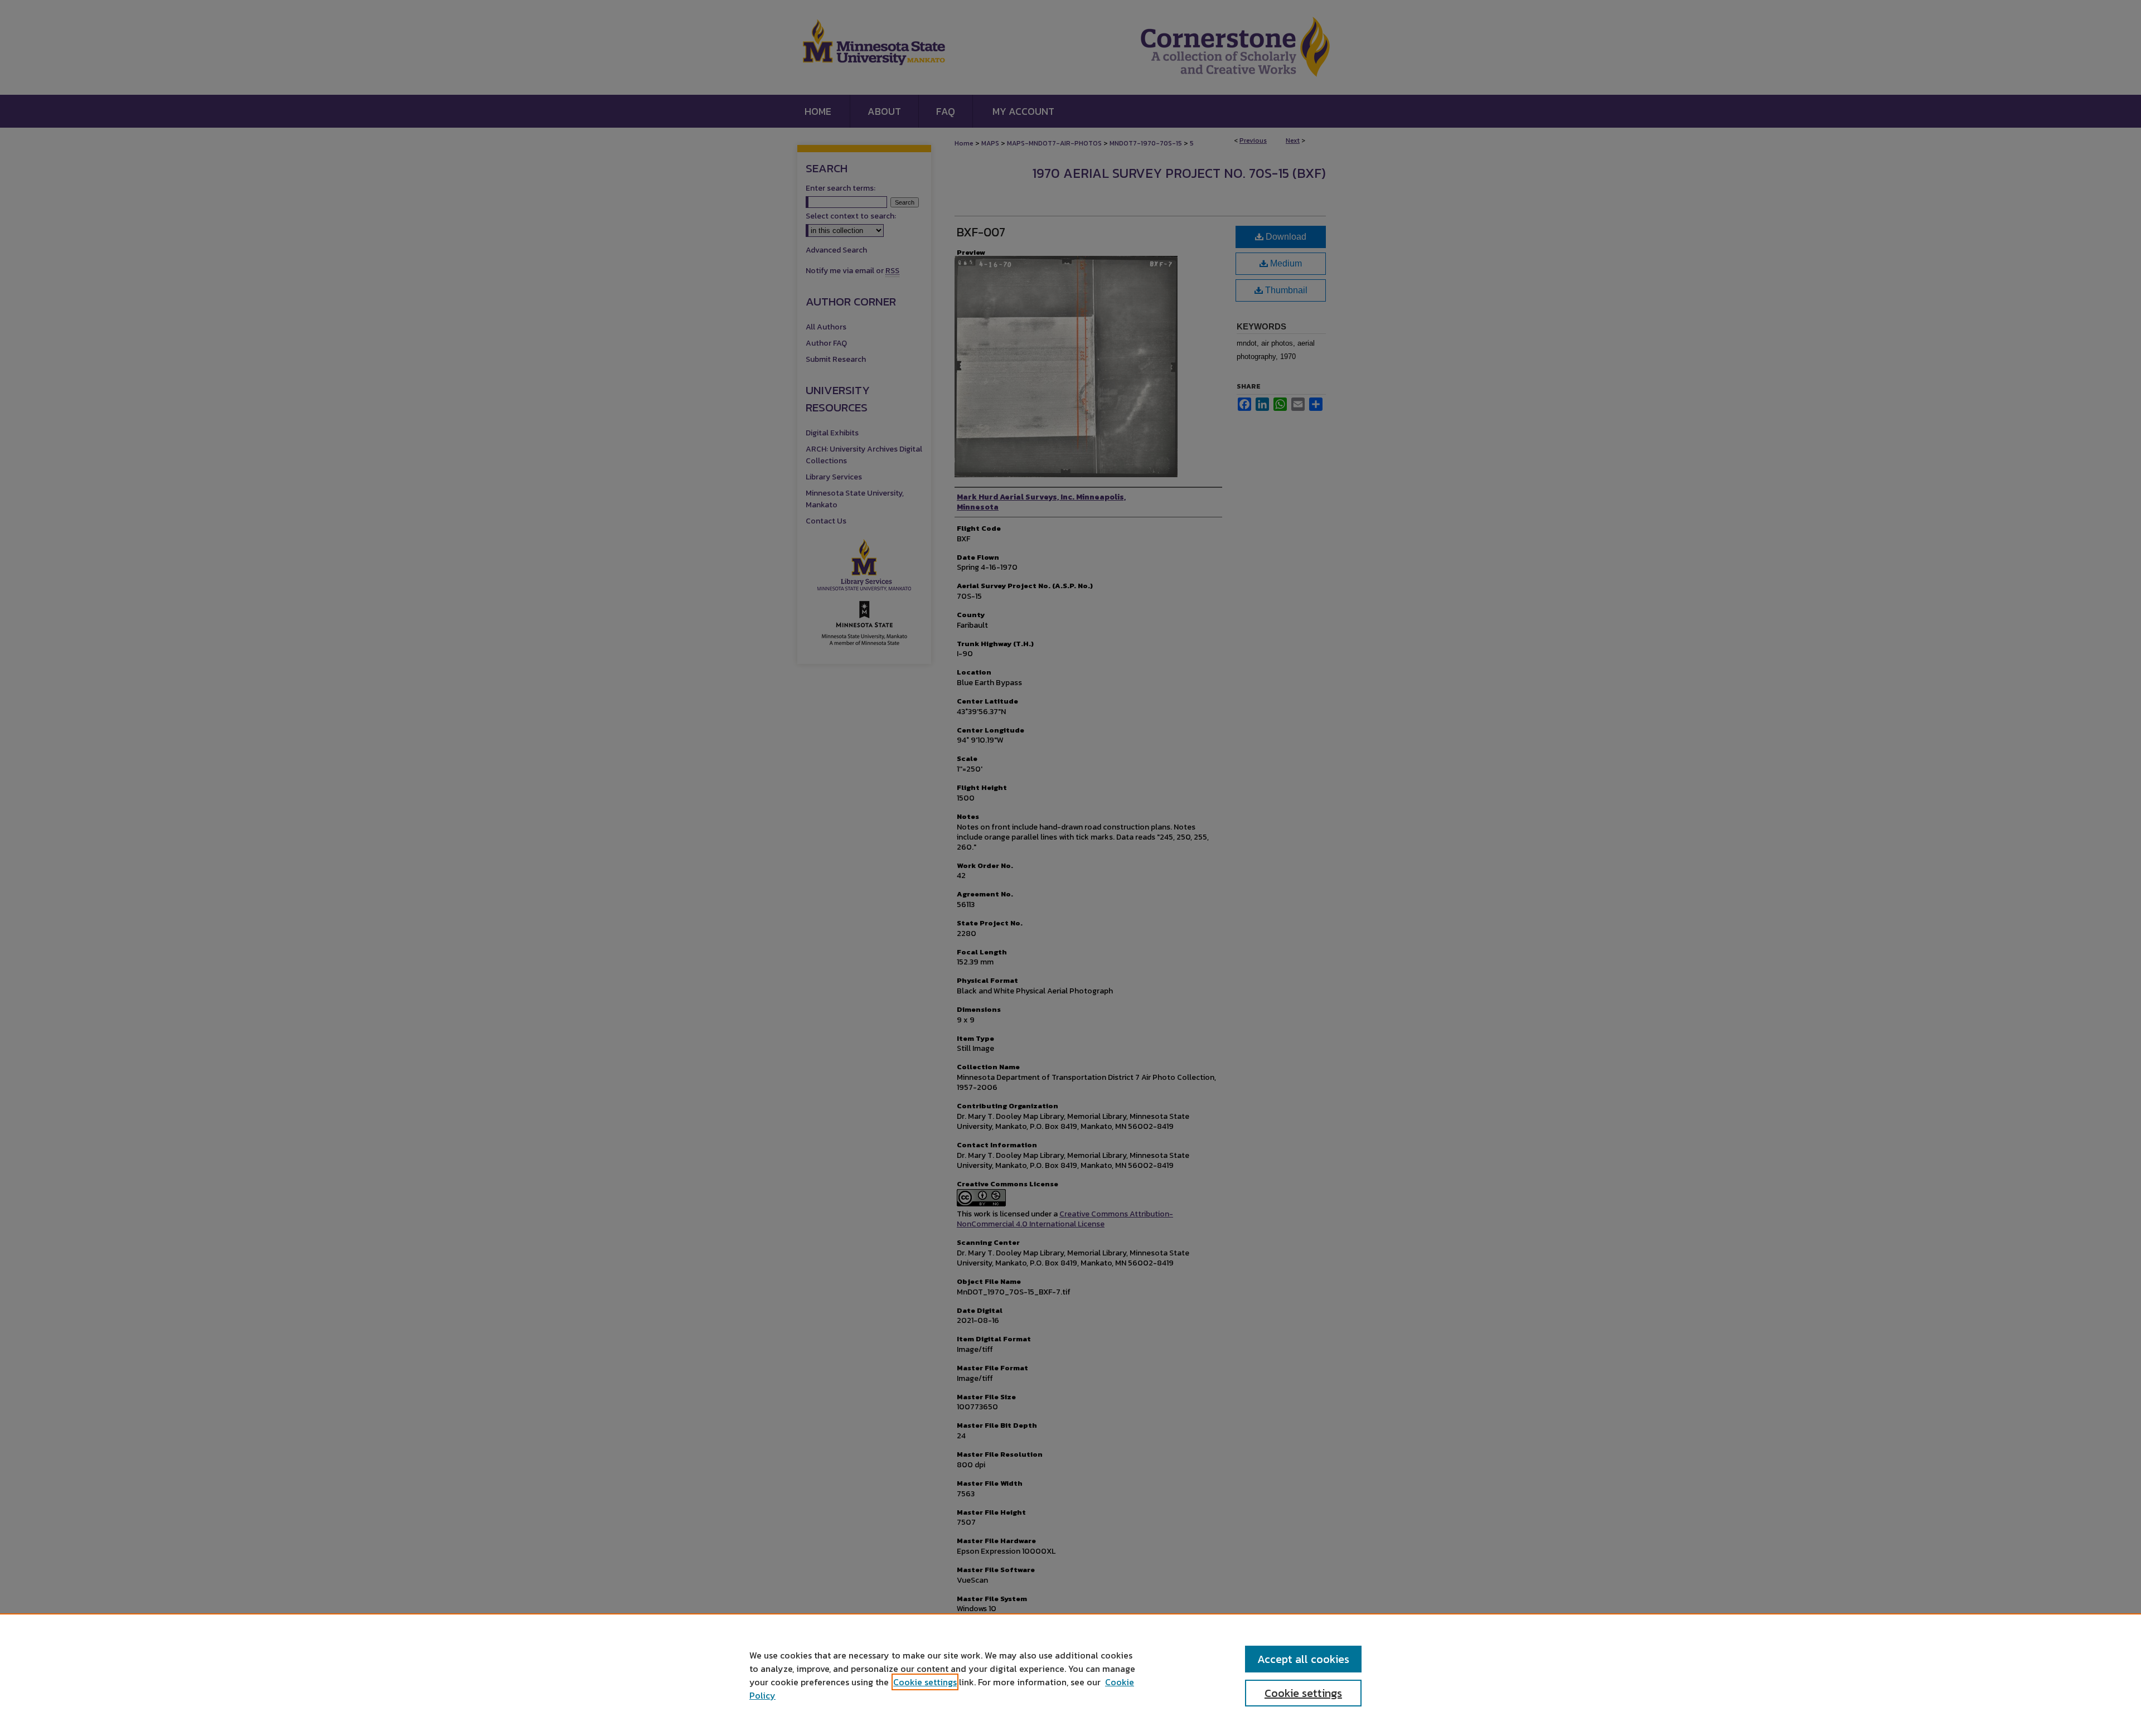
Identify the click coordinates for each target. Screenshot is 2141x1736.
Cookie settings (925, 1682)
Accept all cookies (1303, 1659)
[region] (1070, 1675)
